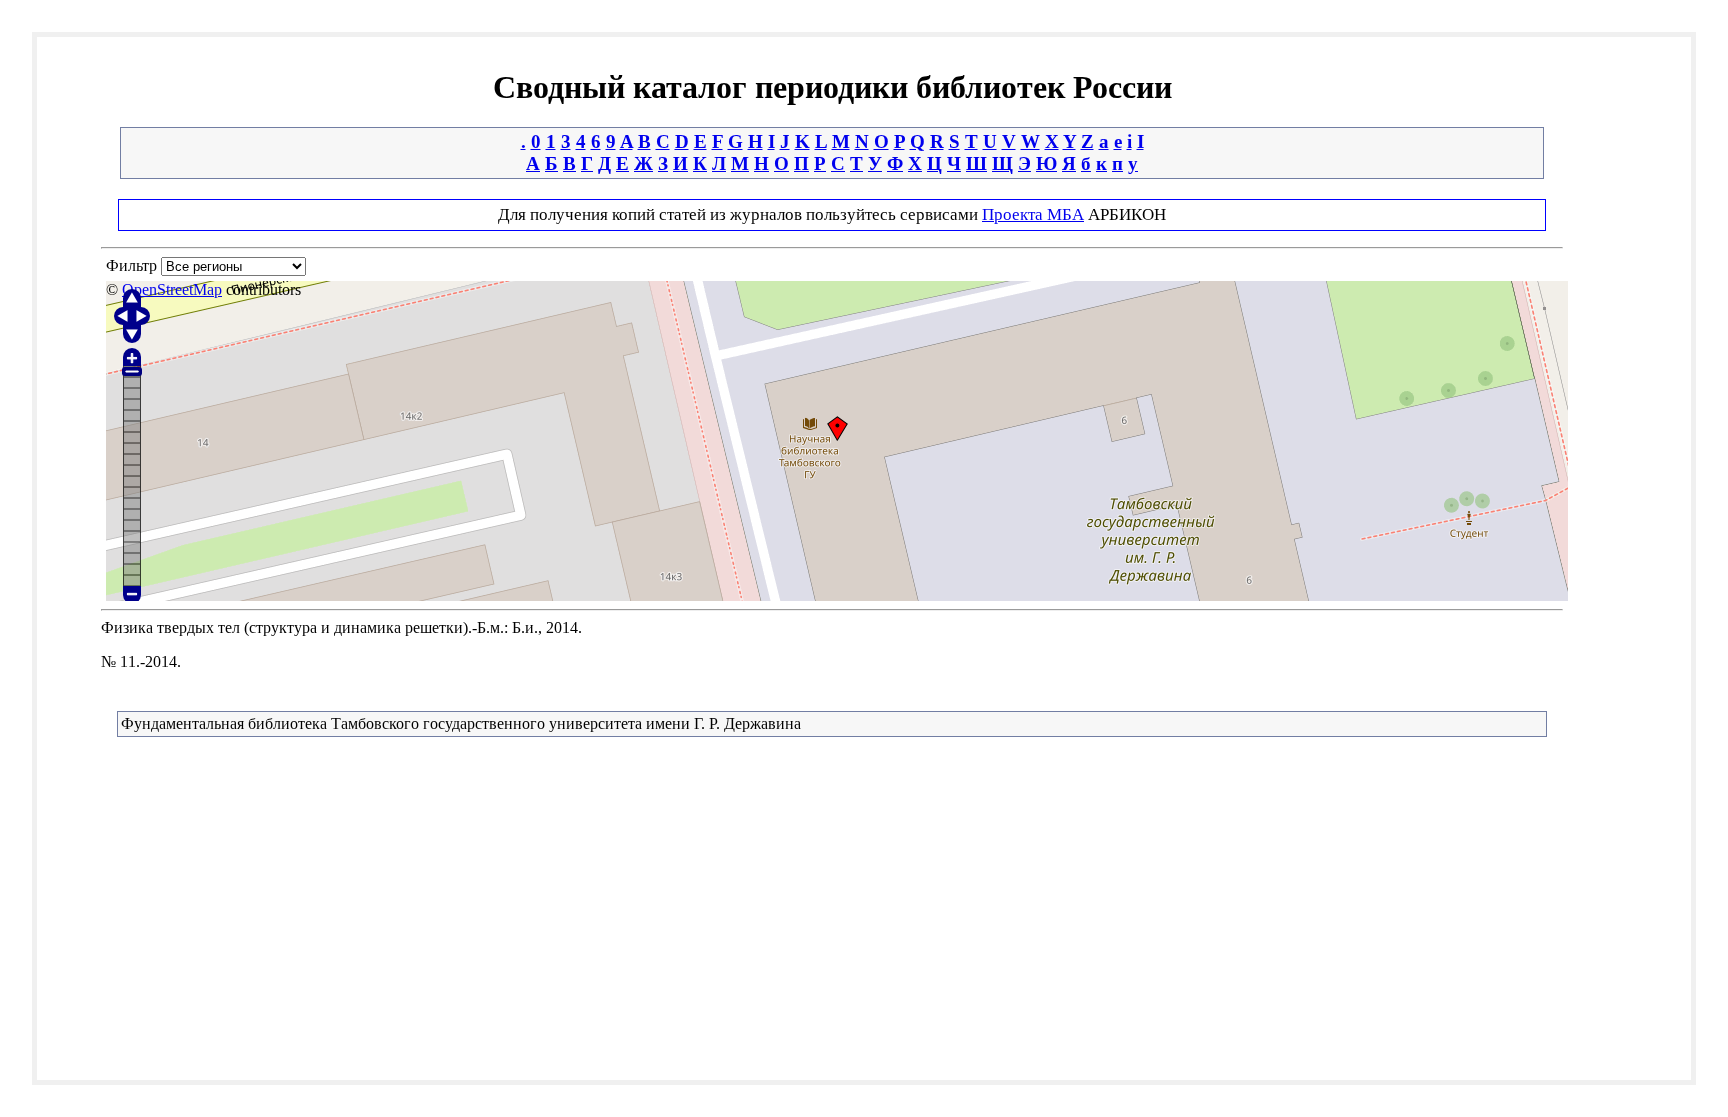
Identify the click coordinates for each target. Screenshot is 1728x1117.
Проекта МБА (1033, 214)
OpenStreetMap (172, 289)
